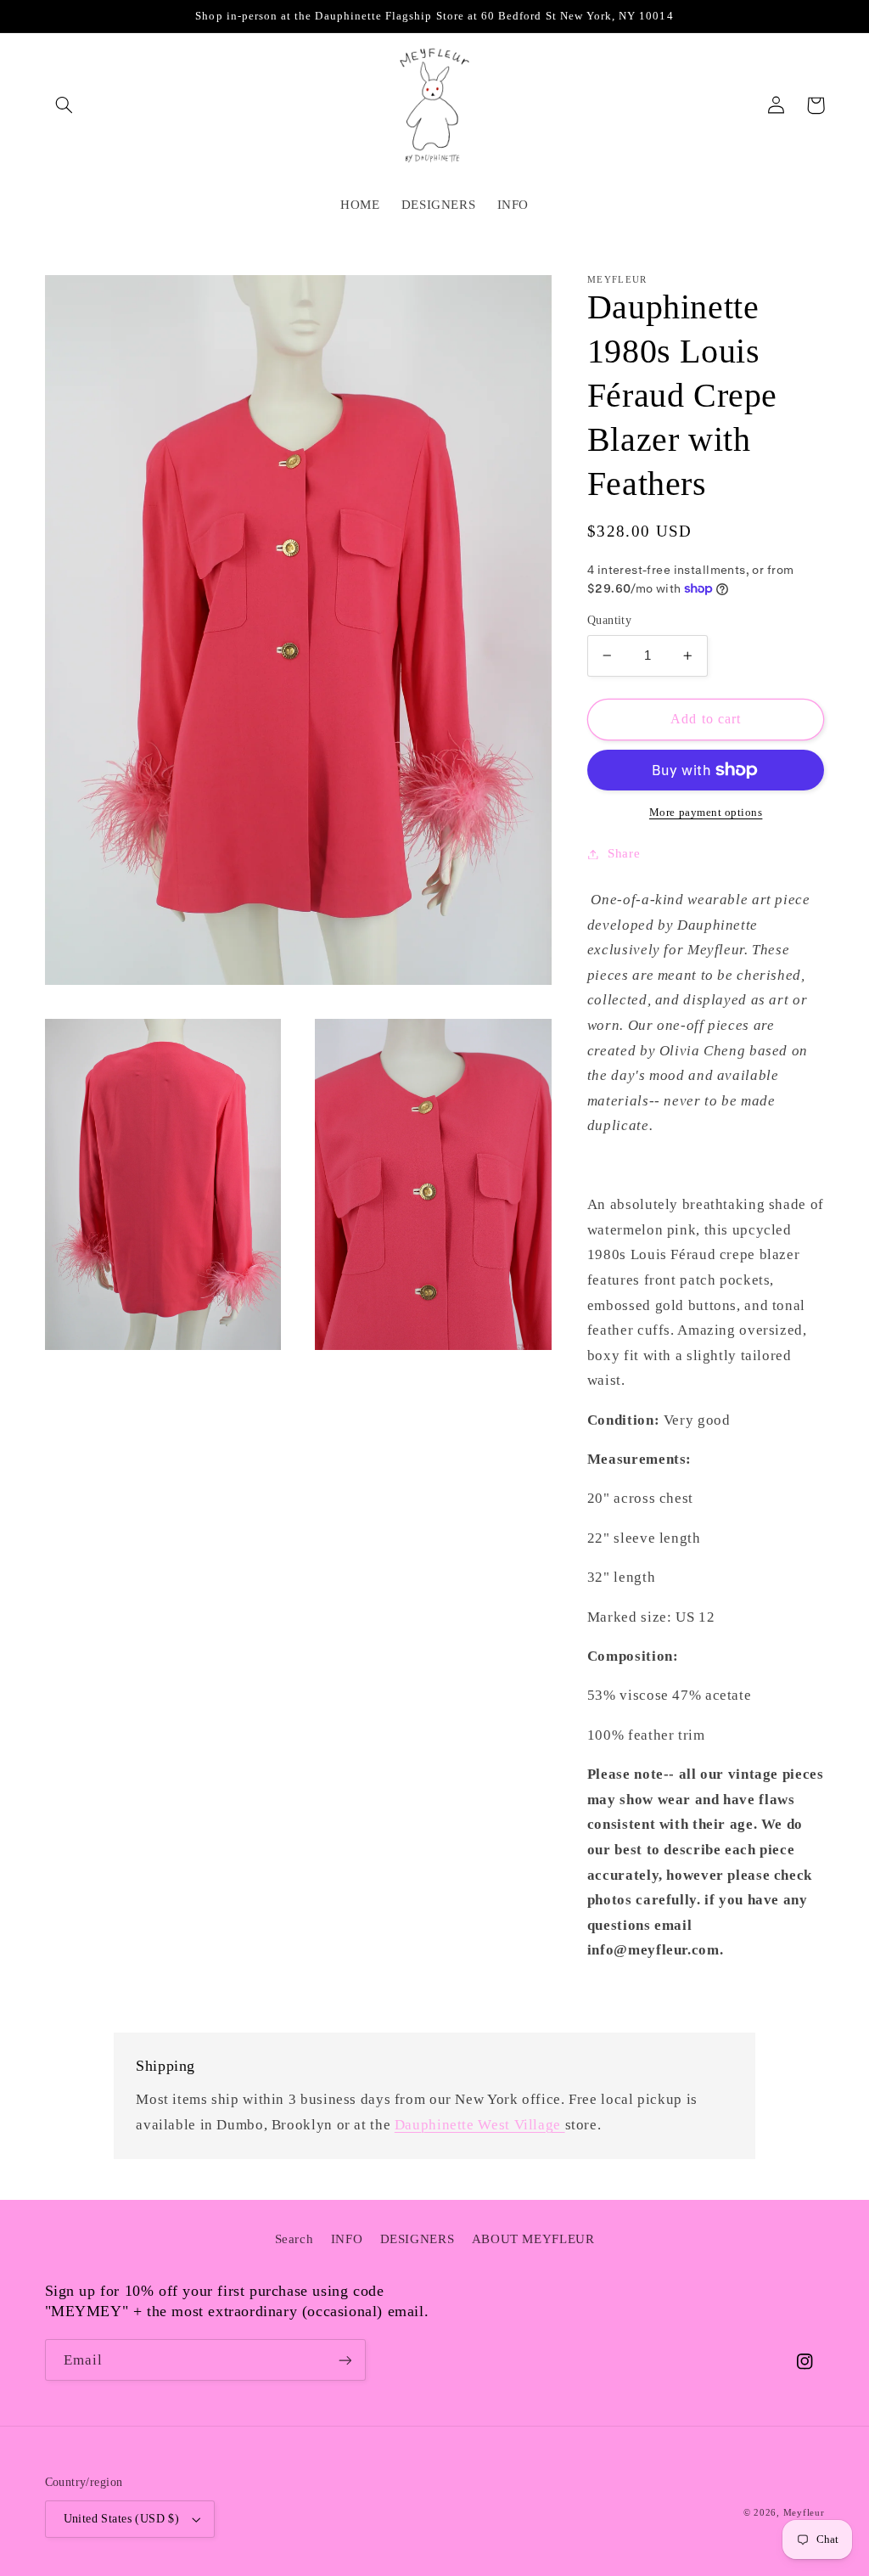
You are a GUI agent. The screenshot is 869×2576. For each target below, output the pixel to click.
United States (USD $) (122, 2519)
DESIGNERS (418, 2239)
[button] (64, 105)
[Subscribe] (345, 2360)
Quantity (609, 620)
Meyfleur (804, 2513)
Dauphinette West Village (480, 2125)
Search (294, 2239)
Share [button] (624, 853)
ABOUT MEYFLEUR (533, 2239)
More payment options (706, 813)
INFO (347, 2239)
